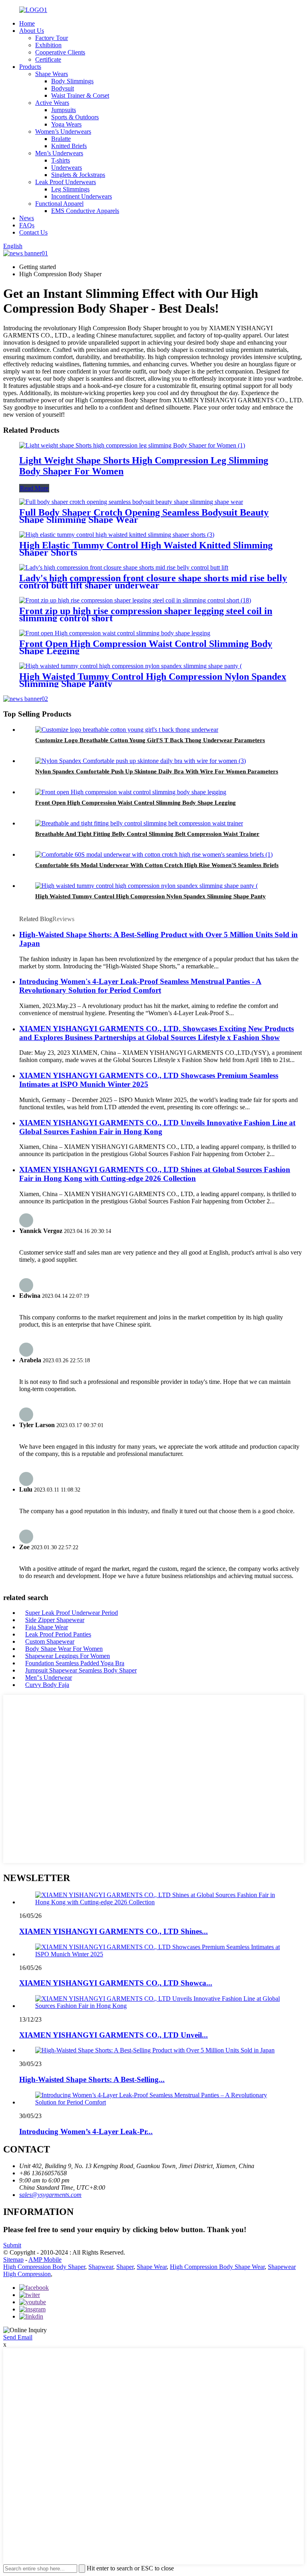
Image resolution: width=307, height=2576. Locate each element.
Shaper (125, 2267)
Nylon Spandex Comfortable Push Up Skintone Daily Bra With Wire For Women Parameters (157, 771)
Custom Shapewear (50, 1641)
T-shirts (61, 160)
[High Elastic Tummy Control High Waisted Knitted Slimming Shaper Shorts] (117, 535)
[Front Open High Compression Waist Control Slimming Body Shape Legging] (115, 633)
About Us (32, 31)
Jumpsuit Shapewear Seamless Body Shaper (81, 1670)
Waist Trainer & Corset (80, 95)
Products (30, 67)
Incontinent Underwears (82, 196)
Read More (34, 488)
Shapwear (101, 2267)
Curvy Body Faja (47, 1685)
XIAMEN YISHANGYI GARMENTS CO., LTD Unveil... (114, 2035)
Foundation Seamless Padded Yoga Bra (75, 1663)
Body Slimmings (72, 81)
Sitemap (13, 2260)
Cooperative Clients (60, 52)
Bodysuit (63, 88)
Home (27, 23)
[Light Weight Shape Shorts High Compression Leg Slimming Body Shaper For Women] (132, 445)
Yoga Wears (66, 124)
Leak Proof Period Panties (58, 1634)
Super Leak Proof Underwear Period (72, 1613)
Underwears (67, 168)
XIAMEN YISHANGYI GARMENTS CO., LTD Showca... (116, 1983)
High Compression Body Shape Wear (217, 2267)
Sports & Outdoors (75, 117)
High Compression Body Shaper (44, 2267)
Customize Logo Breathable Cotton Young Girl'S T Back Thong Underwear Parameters (150, 740)
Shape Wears (52, 74)
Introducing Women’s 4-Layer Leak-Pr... (86, 2131)
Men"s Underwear (49, 1678)
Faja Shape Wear (47, 1627)
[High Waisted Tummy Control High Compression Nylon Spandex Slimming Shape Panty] (131, 666)
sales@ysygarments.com (50, 2195)
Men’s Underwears (59, 153)
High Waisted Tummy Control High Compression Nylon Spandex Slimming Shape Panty (153, 680)
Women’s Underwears (63, 132)
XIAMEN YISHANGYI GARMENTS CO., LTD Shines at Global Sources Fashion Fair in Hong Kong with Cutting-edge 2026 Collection (155, 1174)
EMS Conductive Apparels (85, 211)
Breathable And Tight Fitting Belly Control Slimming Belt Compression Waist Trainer (147, 834)
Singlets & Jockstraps (78, 175)
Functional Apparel (59, 204)
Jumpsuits (64, 110)
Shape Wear (152, 2267)
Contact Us (33, 232)
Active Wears (52, 103)
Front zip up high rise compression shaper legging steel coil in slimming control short (146, 614)
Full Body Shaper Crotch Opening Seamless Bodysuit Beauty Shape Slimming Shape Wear (144, 516)
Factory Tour (52, 38)
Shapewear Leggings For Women (68, 1656)
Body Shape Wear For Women (64, 1649)
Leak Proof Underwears (66, 182)
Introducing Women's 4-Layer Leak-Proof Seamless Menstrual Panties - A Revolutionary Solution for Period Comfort (140, 986)
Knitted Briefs (69, 146)
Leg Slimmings (70, 189)
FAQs (27, 225)
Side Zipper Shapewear (55, 1620)
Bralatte (61, 139)
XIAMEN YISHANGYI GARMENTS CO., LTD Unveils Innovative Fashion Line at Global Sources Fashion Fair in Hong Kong (157, 1127)
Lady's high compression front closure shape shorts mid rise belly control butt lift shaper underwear (153, 582)
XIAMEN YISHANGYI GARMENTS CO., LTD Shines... (114, 1931)
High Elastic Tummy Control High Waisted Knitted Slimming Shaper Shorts (146, 549)
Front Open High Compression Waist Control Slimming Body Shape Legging (146, 647)
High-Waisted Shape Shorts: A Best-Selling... (92, 2079)
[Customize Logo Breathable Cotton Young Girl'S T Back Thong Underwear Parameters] (127, 730)
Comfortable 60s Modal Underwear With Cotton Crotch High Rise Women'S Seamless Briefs (157, 865)
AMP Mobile (45, 2260)
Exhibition (48, 45)
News (27, 218)
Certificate (48, 59)
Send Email (18, 2337)
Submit (12, 2245)
